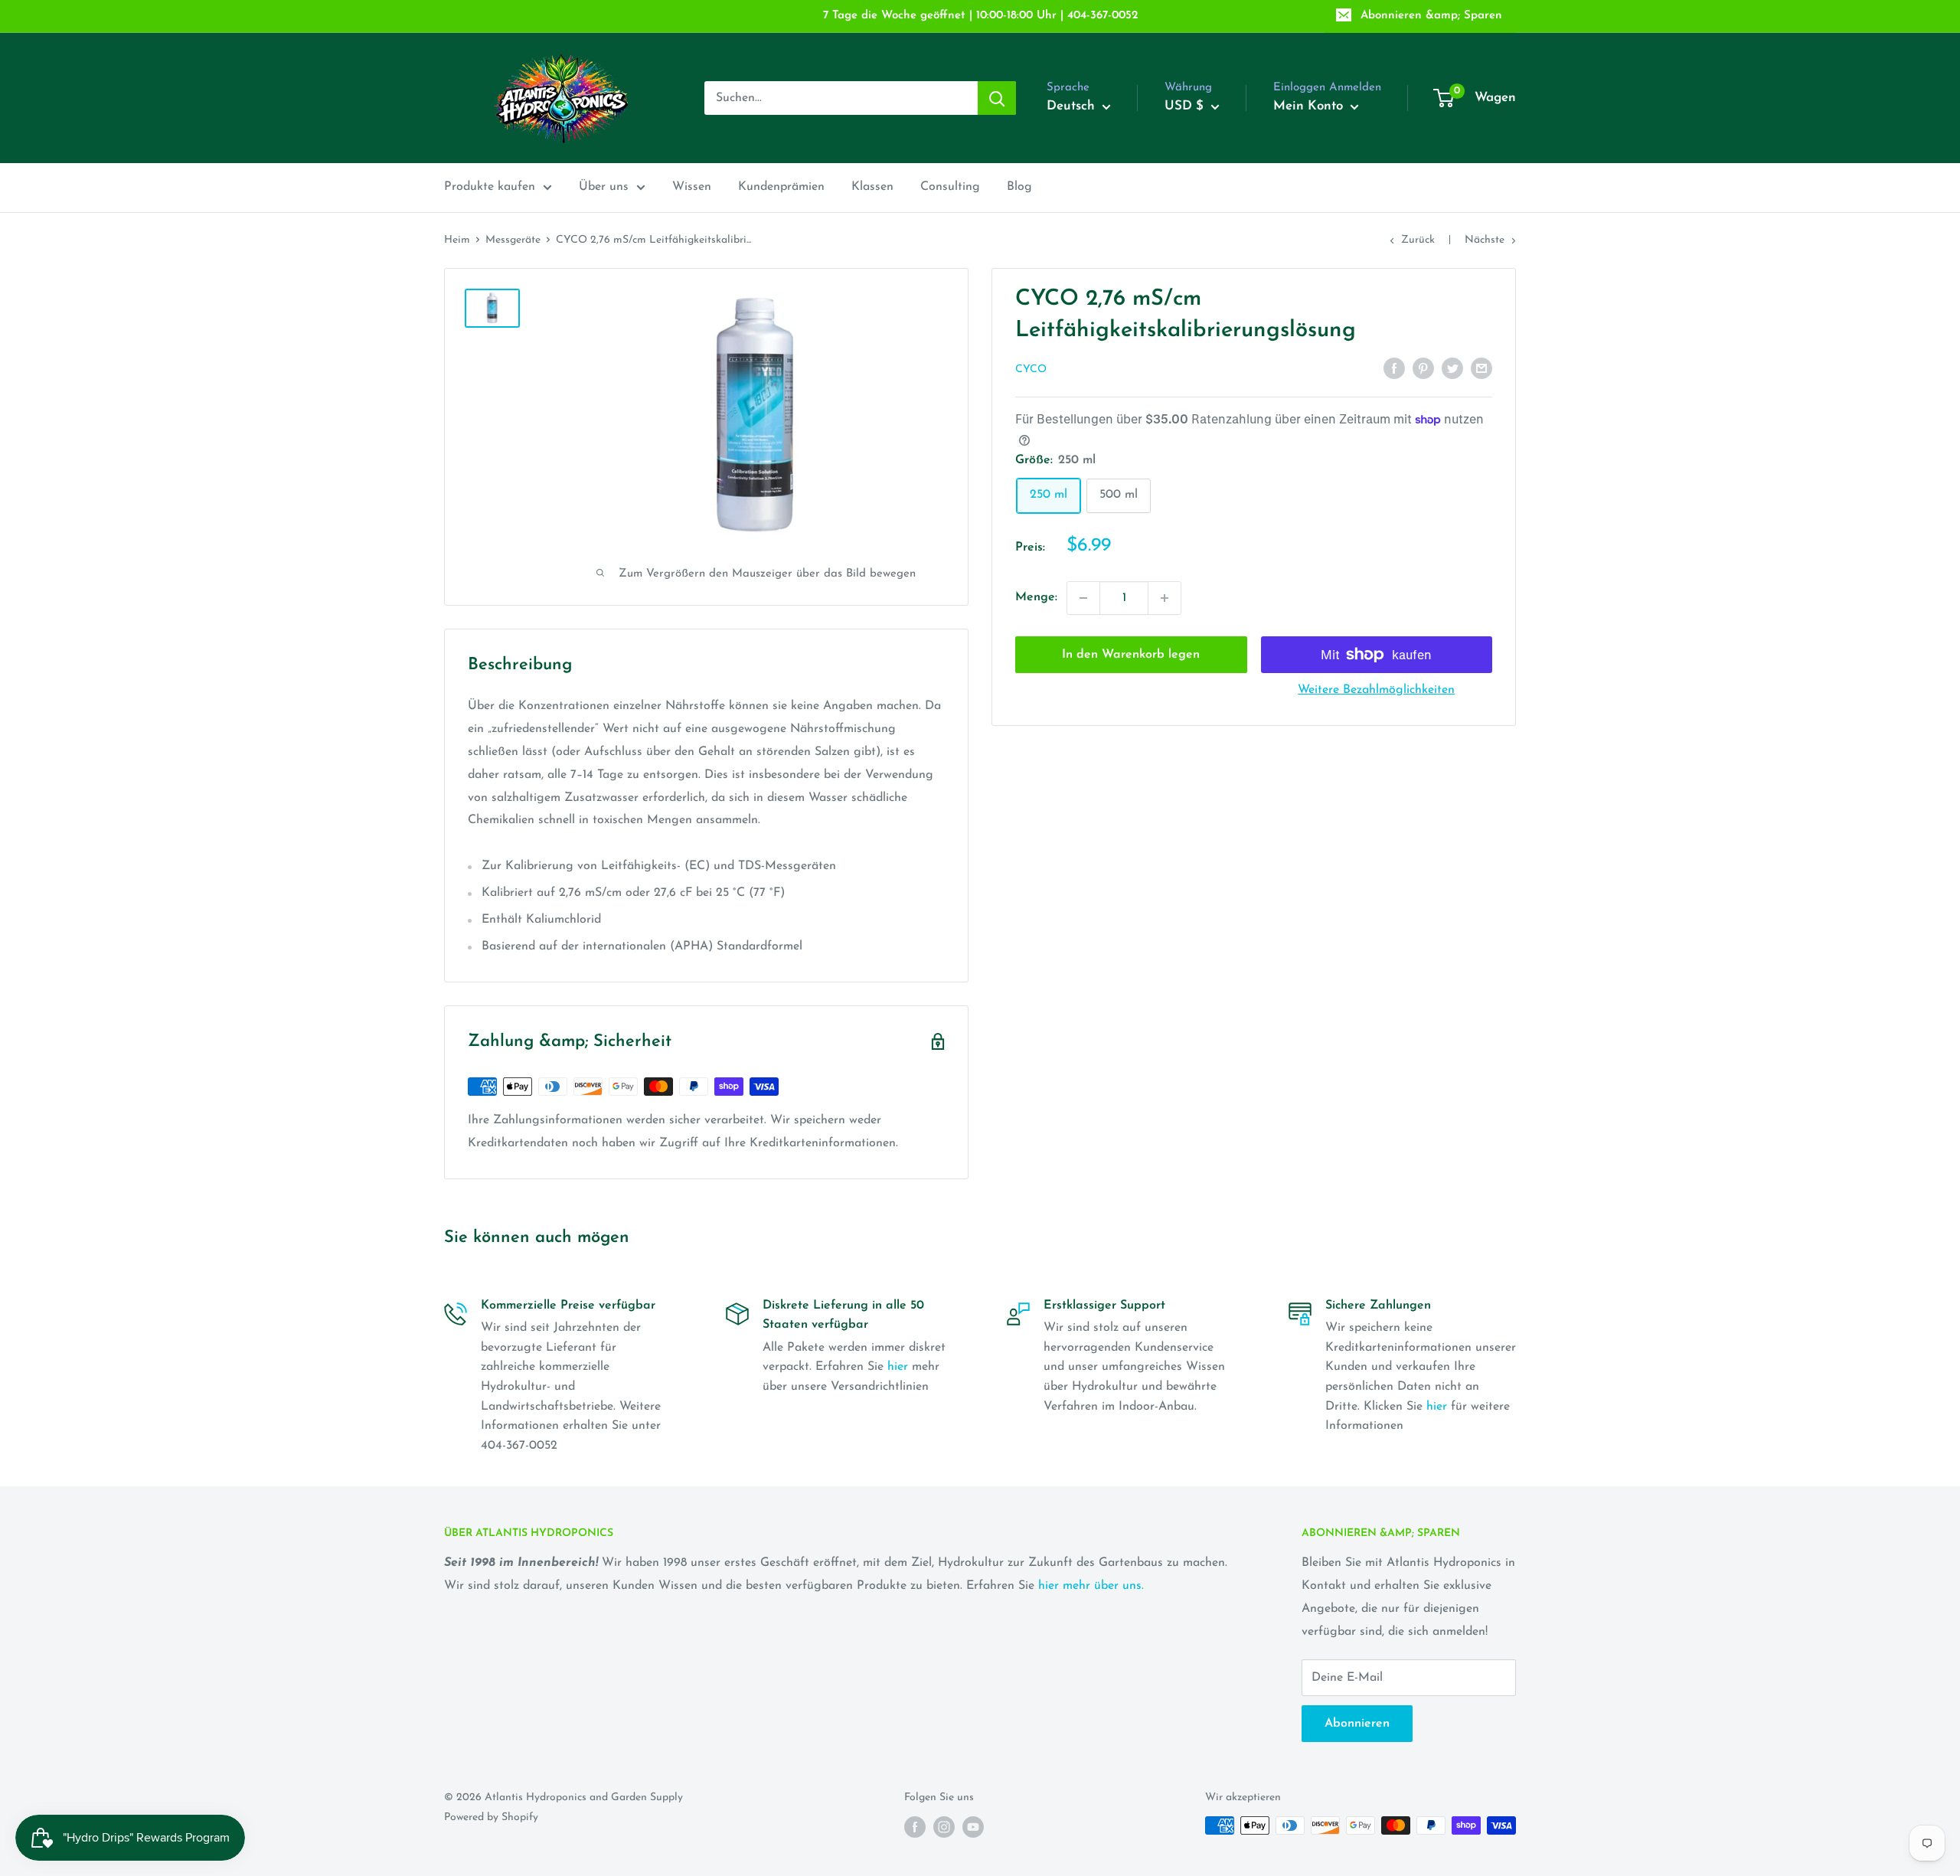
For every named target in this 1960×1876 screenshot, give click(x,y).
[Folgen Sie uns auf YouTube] (973, 1827)
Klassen (872, 187)
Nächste (1485, 240)
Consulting (950, 187)
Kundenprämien (781, 187)
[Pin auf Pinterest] (1423, 368)
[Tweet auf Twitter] (1452, 368)
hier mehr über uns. (1091, 1586)
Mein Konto (1310, 106)
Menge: (1036, 597)
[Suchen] (997, 98)
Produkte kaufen (490, 187)
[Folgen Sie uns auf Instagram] (944, 1827)
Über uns (604, 187)
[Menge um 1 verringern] (1083, 598)
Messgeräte (513, 240)
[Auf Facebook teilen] (1394, 368)
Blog (1019, 187)
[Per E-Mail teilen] (1481, 368)
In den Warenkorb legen (1131, 655)
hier (898, 1367)
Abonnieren (1357, 1724)
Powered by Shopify (491, 1817)
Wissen (692, 187)
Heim (457, 240)
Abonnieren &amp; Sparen (1431, 16)
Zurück (1418, 240)
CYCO (1031, 369)
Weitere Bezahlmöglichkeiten (1376, 690)
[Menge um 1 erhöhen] (1165, 598)
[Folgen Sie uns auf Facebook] (915, 1827)
